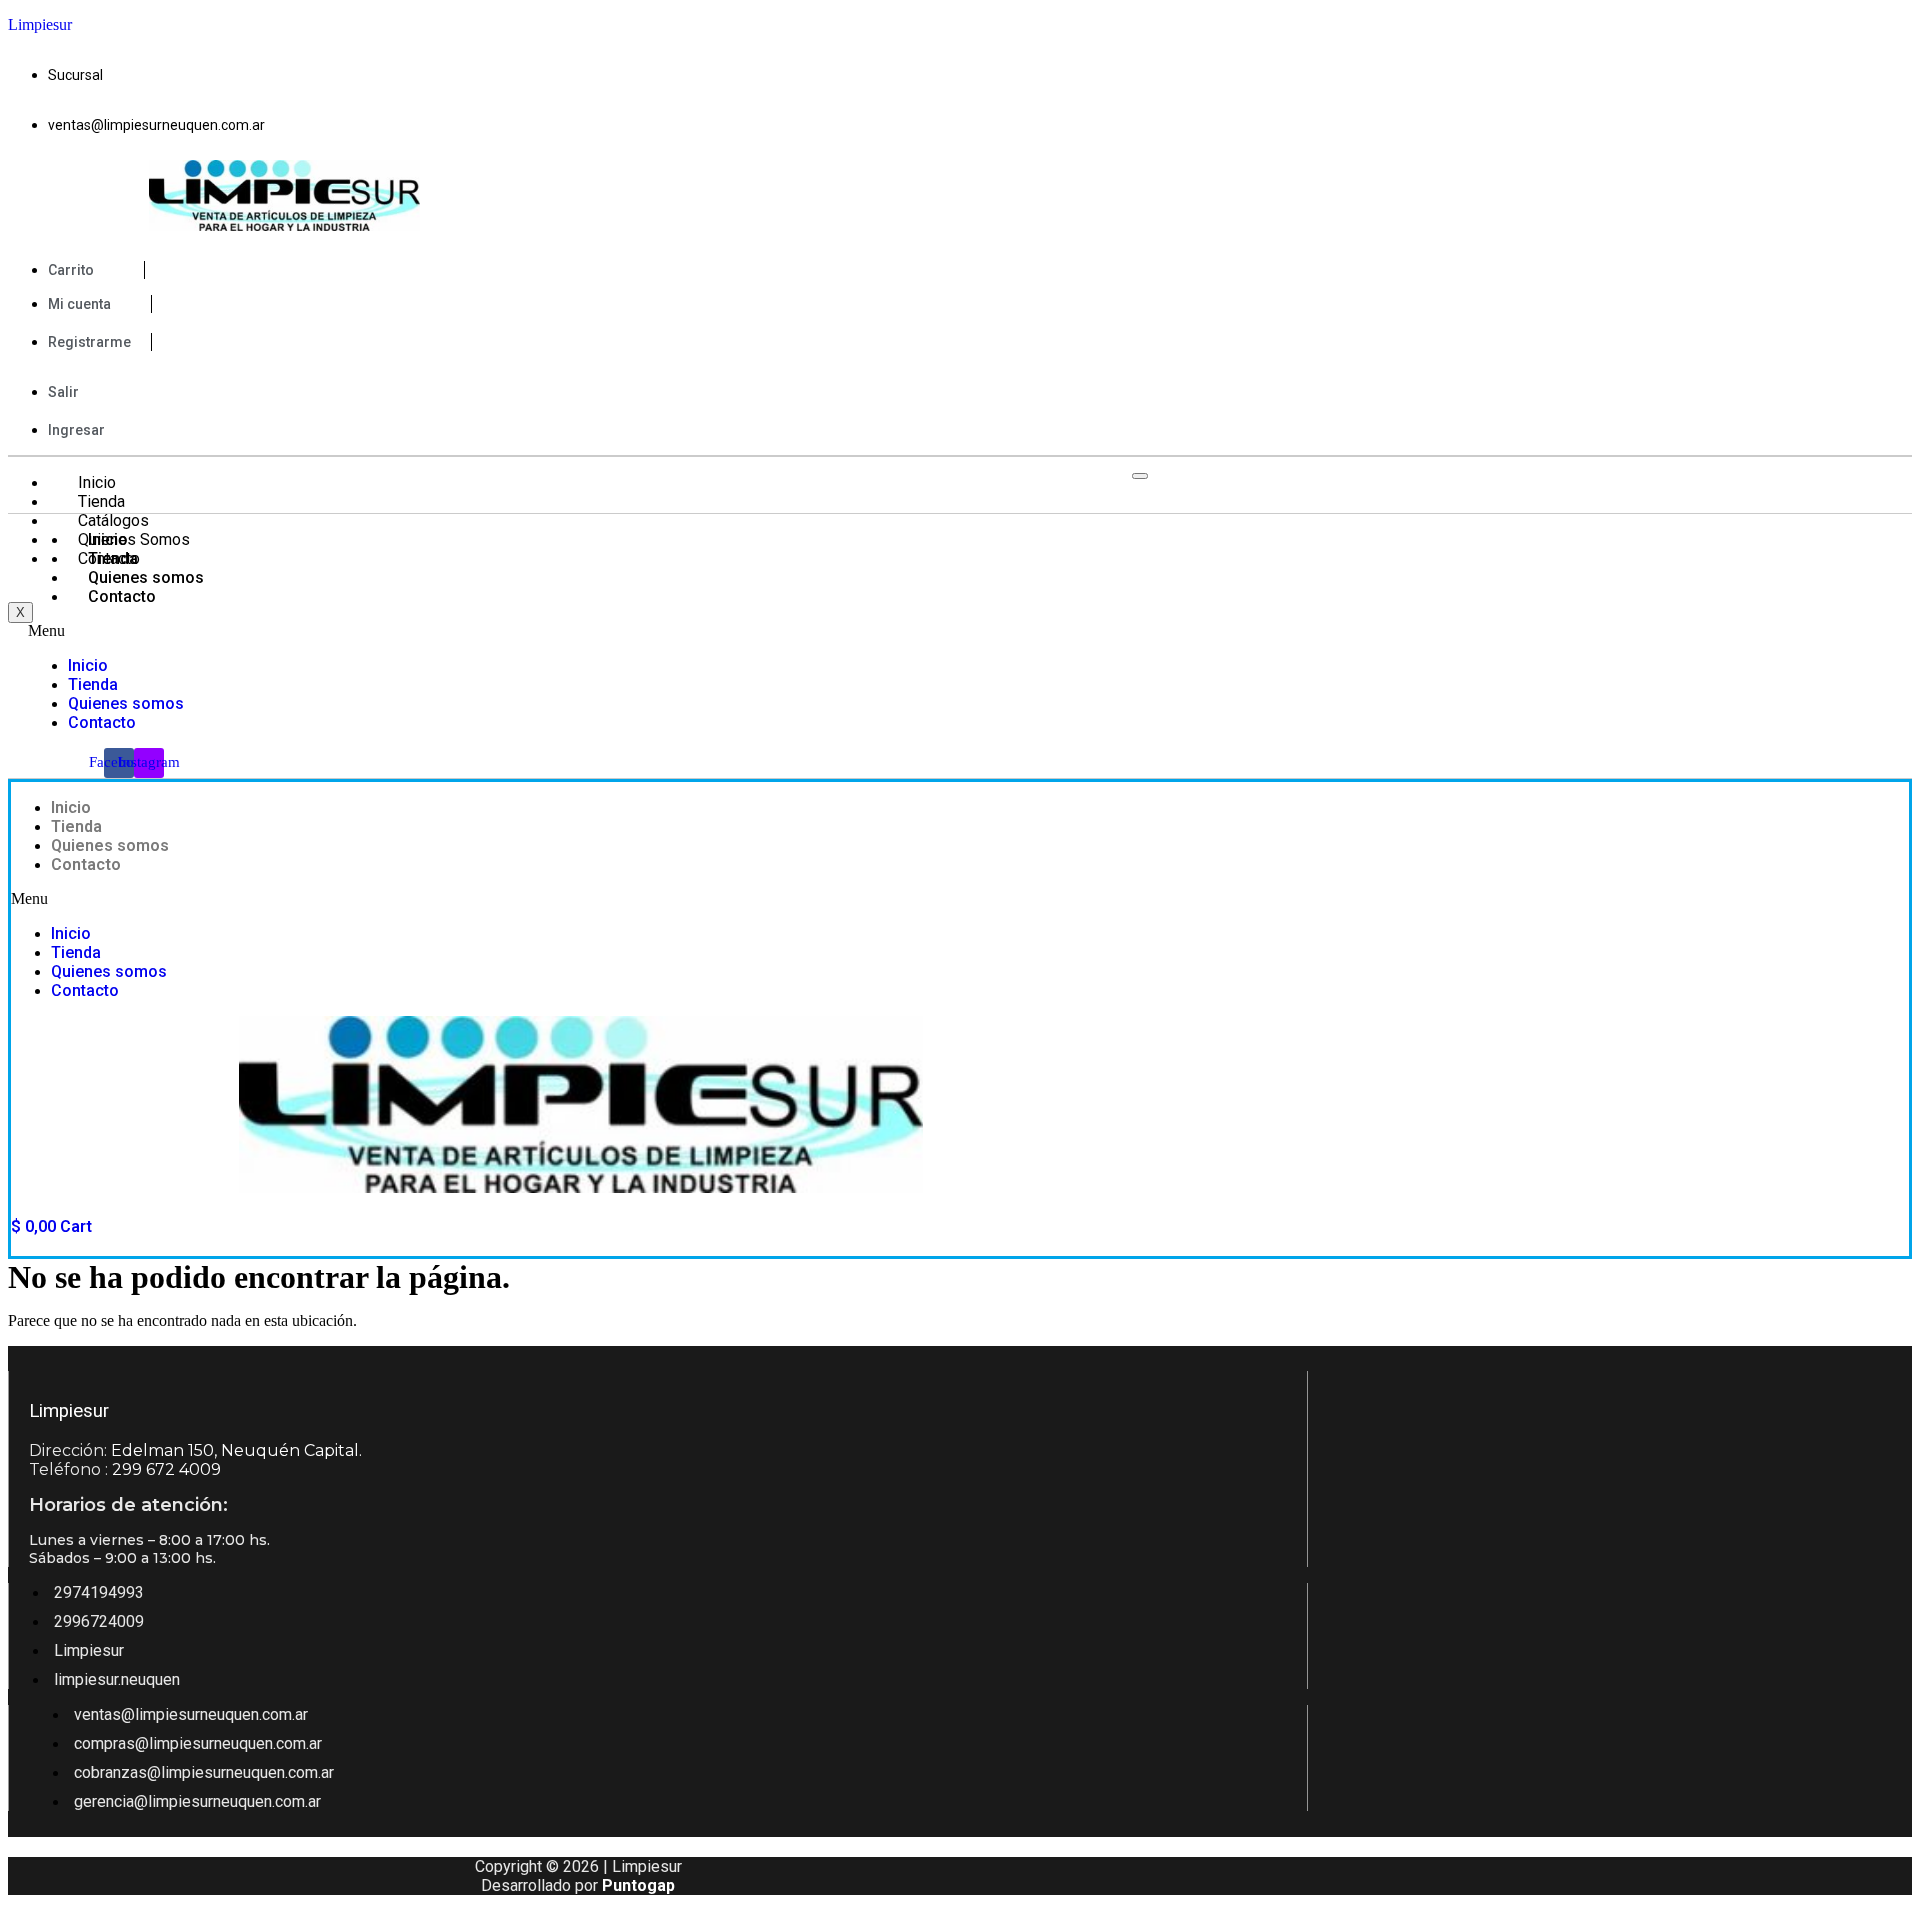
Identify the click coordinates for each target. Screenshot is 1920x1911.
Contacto (122, 596)
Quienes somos (146, 577)
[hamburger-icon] (1140, 476)
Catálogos (113, 520)
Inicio (97, 482)
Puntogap (638, 1885)
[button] (510, 631)
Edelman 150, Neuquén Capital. (236, 1450)
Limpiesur (40, 24)
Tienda (101, 501)
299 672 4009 (166, 1469)
